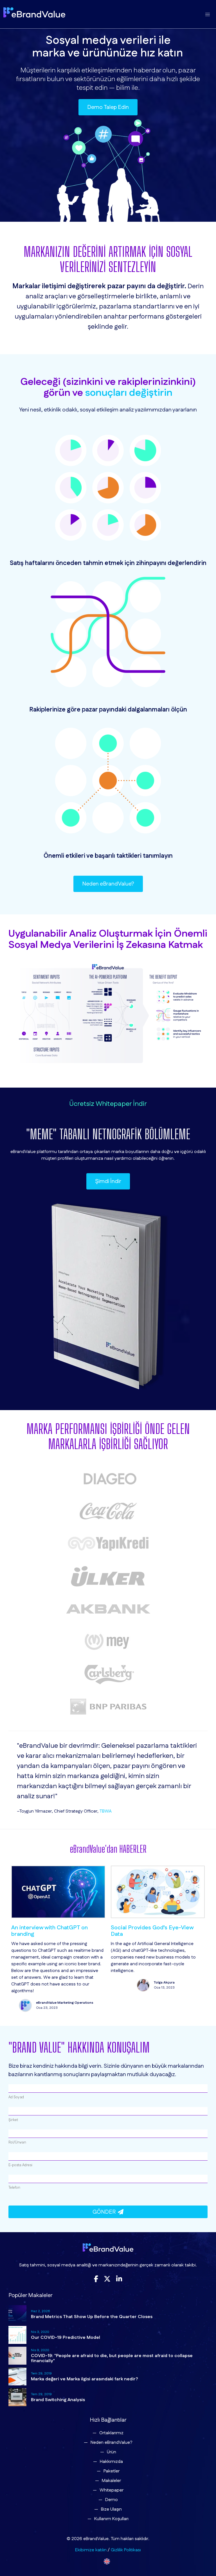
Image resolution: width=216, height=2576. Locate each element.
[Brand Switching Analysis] (17, 2397)
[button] (207, 15)
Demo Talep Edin (108, 107)
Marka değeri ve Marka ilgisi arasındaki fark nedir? (85, 2379)
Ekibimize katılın (91, 2550)
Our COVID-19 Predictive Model (66, 2338)
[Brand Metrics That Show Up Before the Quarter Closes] (17, 2314)
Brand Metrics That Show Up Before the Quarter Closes (92, 2317)
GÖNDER (105, 2212)
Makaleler (111, 2481)
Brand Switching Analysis (58, 2400)
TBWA (106, 1811)
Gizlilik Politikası (126, 2550)
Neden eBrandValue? (108, 884)
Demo (112, 2500)
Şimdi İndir (108, 1181)
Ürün (112, 2452)
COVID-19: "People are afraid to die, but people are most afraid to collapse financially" (112, 2358)
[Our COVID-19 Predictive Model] (17, 2335)
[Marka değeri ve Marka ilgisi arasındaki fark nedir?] (17, 2376)
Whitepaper (112, 2490)
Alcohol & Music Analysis (143, 1928)
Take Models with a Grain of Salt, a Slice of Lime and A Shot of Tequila (56, 1931)
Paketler (112, 2471)
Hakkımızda (111, 2462)
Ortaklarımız (111, 2433)
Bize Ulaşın (111, 2509)
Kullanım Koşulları (111, 2519)
